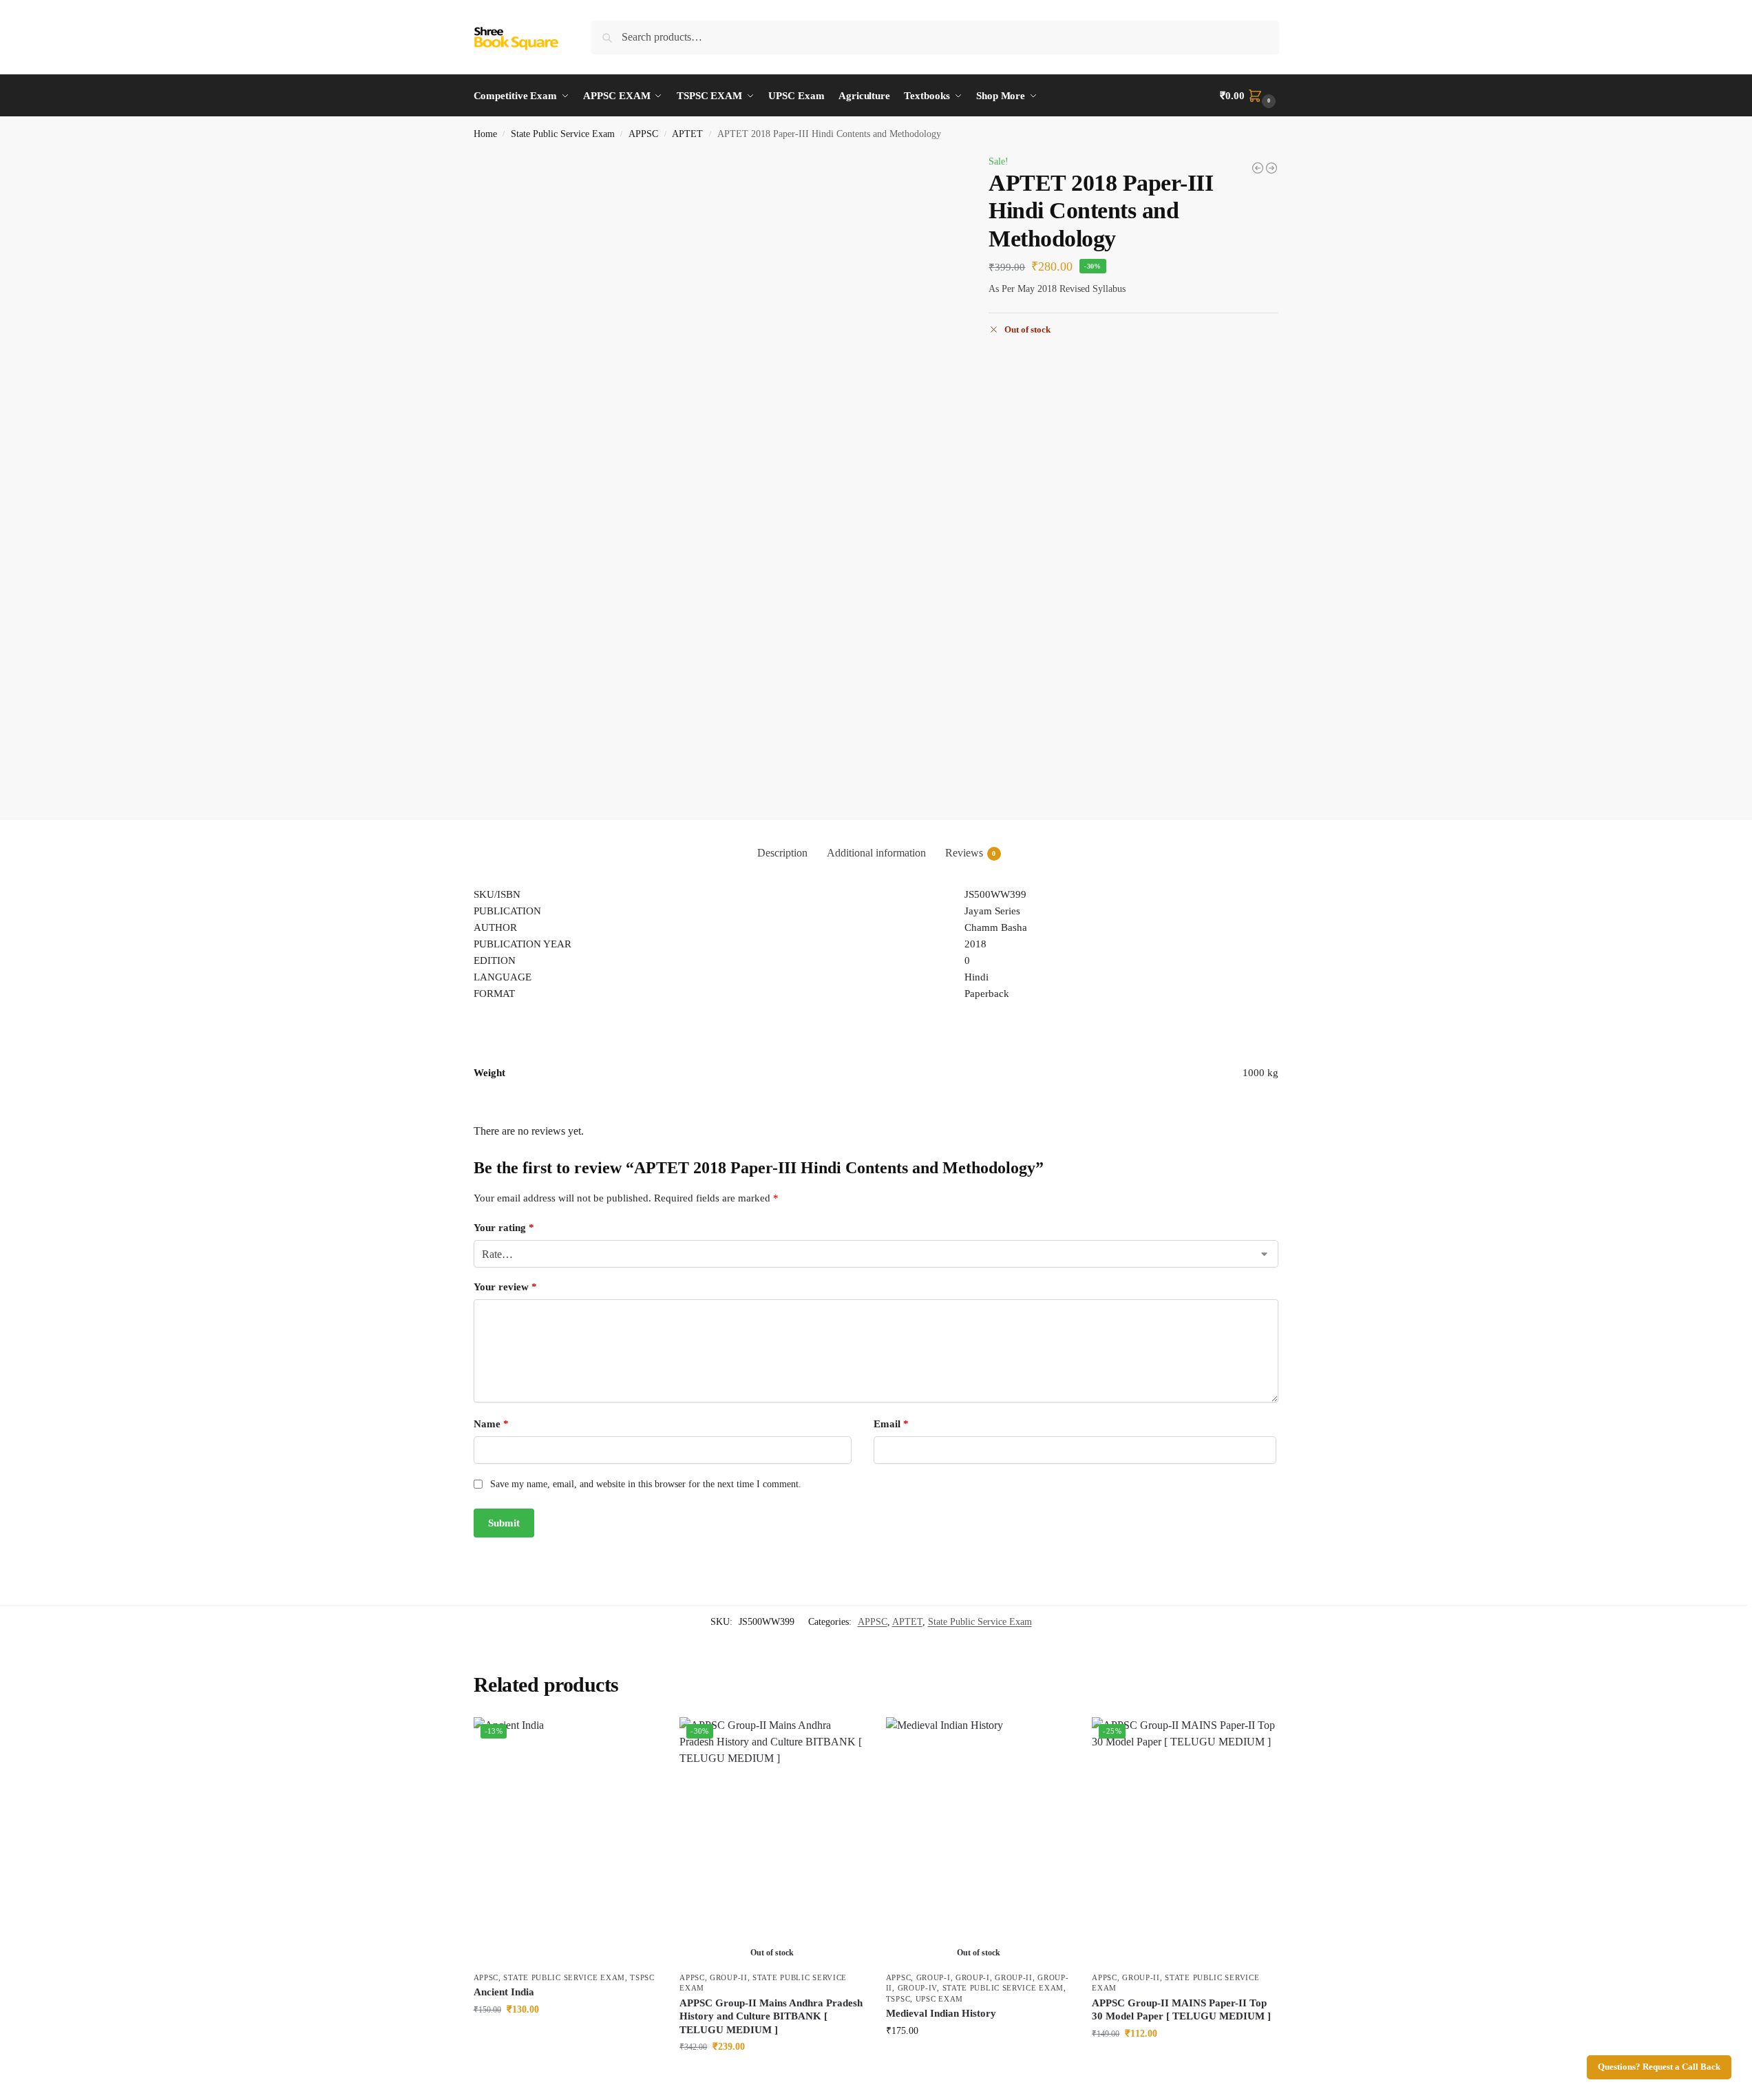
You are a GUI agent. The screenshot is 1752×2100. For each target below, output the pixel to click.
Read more (772, 2076)
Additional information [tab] (876, 853)
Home (485, 134)
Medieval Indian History (941, 2013)
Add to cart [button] (566, 2038)
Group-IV (918, 1988)
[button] (1249, 96)
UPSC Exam (939, 1999)
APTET (687, 134)
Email (891, 1424)
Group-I (933, 1977)
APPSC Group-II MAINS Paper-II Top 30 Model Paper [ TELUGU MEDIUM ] (1181, 2010)
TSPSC (642, 1977)
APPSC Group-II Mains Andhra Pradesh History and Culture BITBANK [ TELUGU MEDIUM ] (771, 2016)
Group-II (729, 1977)
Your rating (504, 1228)
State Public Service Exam (563, 134)
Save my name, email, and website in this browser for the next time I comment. (646, 1484)
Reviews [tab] (971, 853)
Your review (505, 1287)
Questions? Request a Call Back (1659, 2067)
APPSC (643, 134)
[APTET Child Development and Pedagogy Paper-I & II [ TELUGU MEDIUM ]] (1258, 168)
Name (491, 1424)
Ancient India (504, 1992)
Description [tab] (782, 853)
